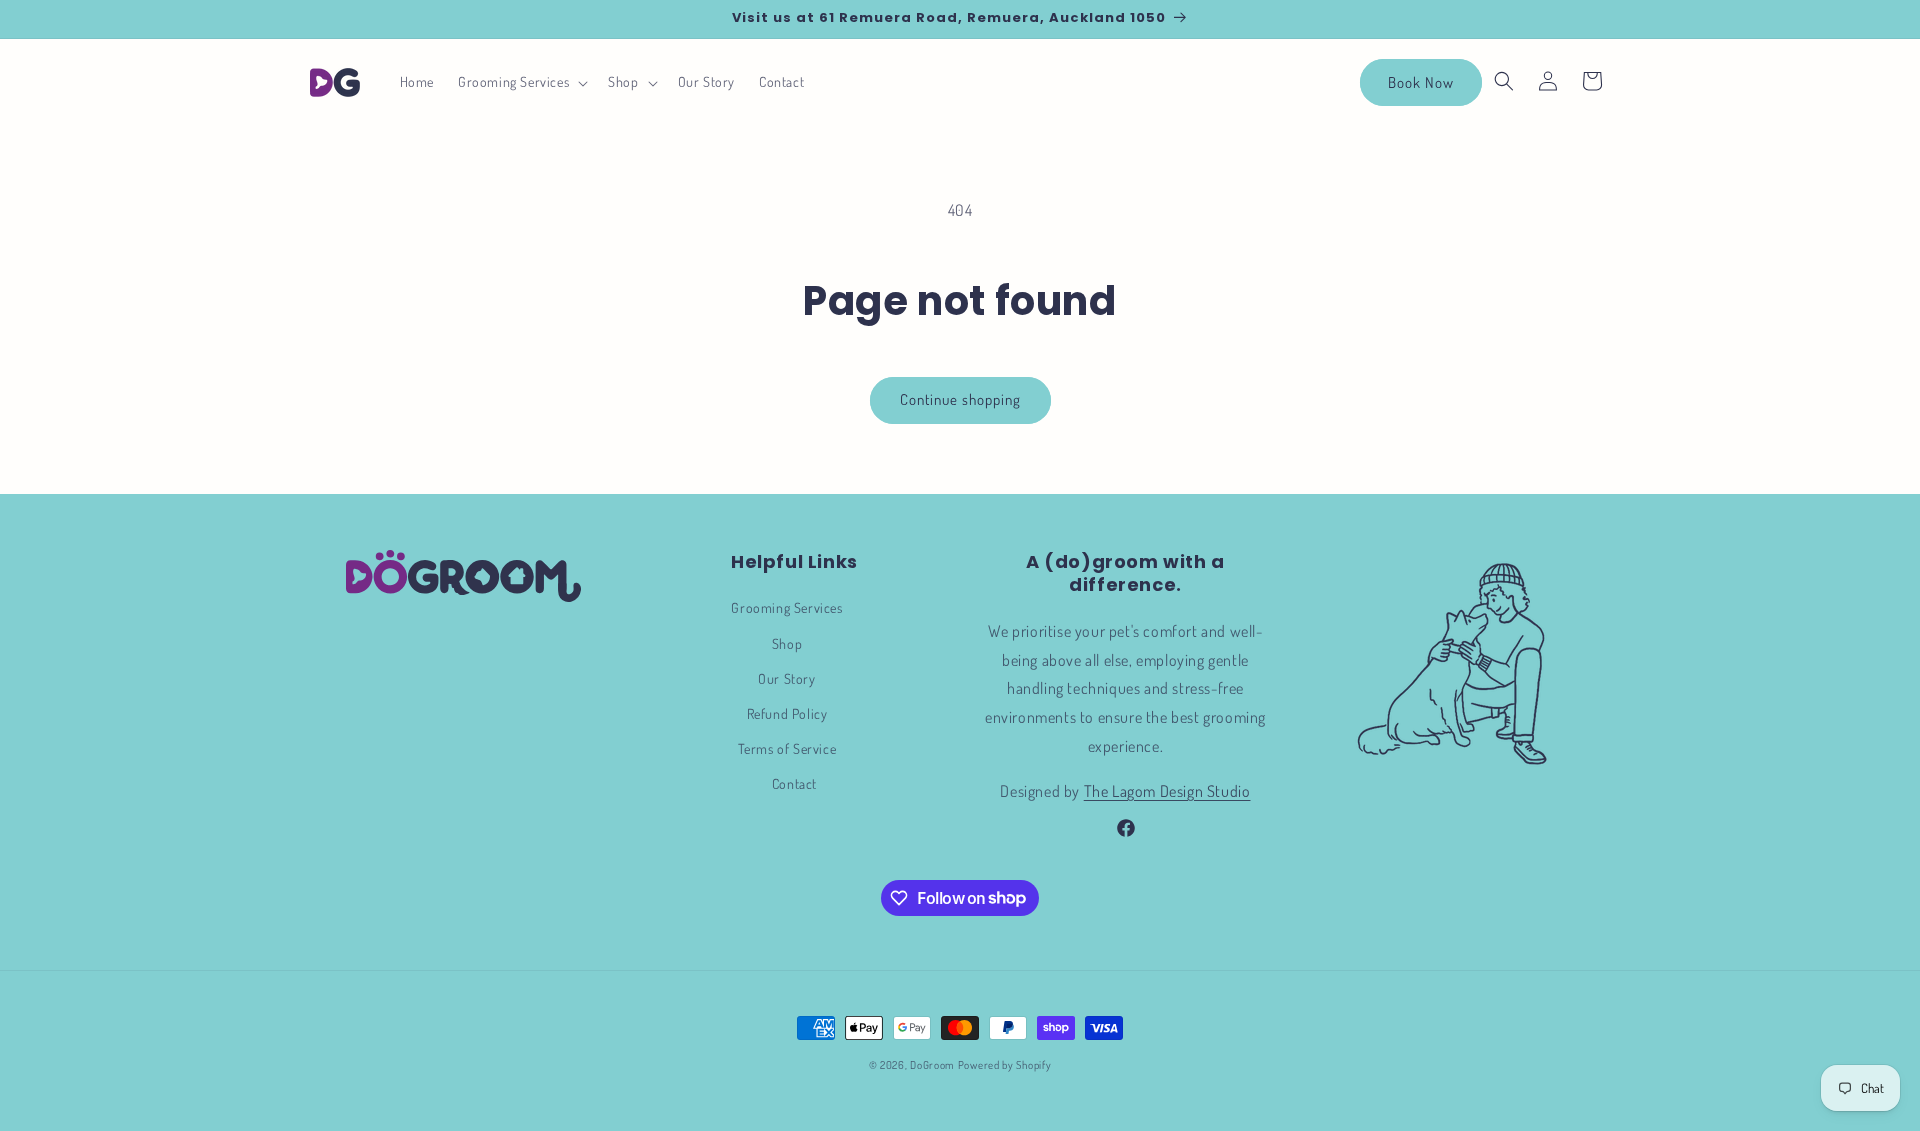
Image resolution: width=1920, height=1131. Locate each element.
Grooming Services (786, 607)
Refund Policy (787, 713)
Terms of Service (787, 748)
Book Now (1421, 82)
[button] (521, 82)
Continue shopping (960, 399)
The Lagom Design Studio (1167, 791)
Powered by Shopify (1005, 1065)
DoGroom (932, 1065)
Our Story (786, 678)
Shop (787, 643)
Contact (794, 783)
